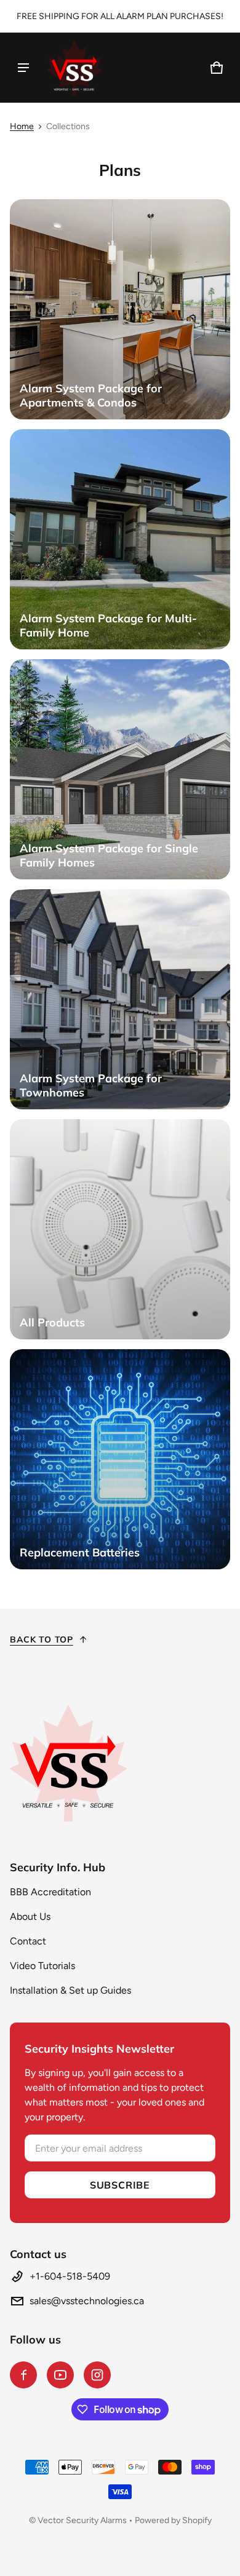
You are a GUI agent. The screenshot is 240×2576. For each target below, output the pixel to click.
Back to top (42, 1639)
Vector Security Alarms (82, 2520)
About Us (30, 1916)
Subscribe (120, 2185)
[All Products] (120, 1229)
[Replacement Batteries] (120, 1459)
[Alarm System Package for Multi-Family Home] (120, 539)
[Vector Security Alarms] (74, 68)
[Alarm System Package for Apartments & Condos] (120, 309)
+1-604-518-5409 (70, 2276)
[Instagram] (97, 2375)
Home (22, 126)
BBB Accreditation (50, 1892)
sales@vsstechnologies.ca (87, 2301)
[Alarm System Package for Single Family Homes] (120, 769)
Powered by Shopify (173, 2520)
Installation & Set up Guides (70, 1990)
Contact (28, 1941)
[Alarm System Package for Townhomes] (120, 999)
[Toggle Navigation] (23, 68)
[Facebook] (23, 2375)
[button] (217, 68)
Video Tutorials (42, 1966)
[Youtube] (60, 2375)
